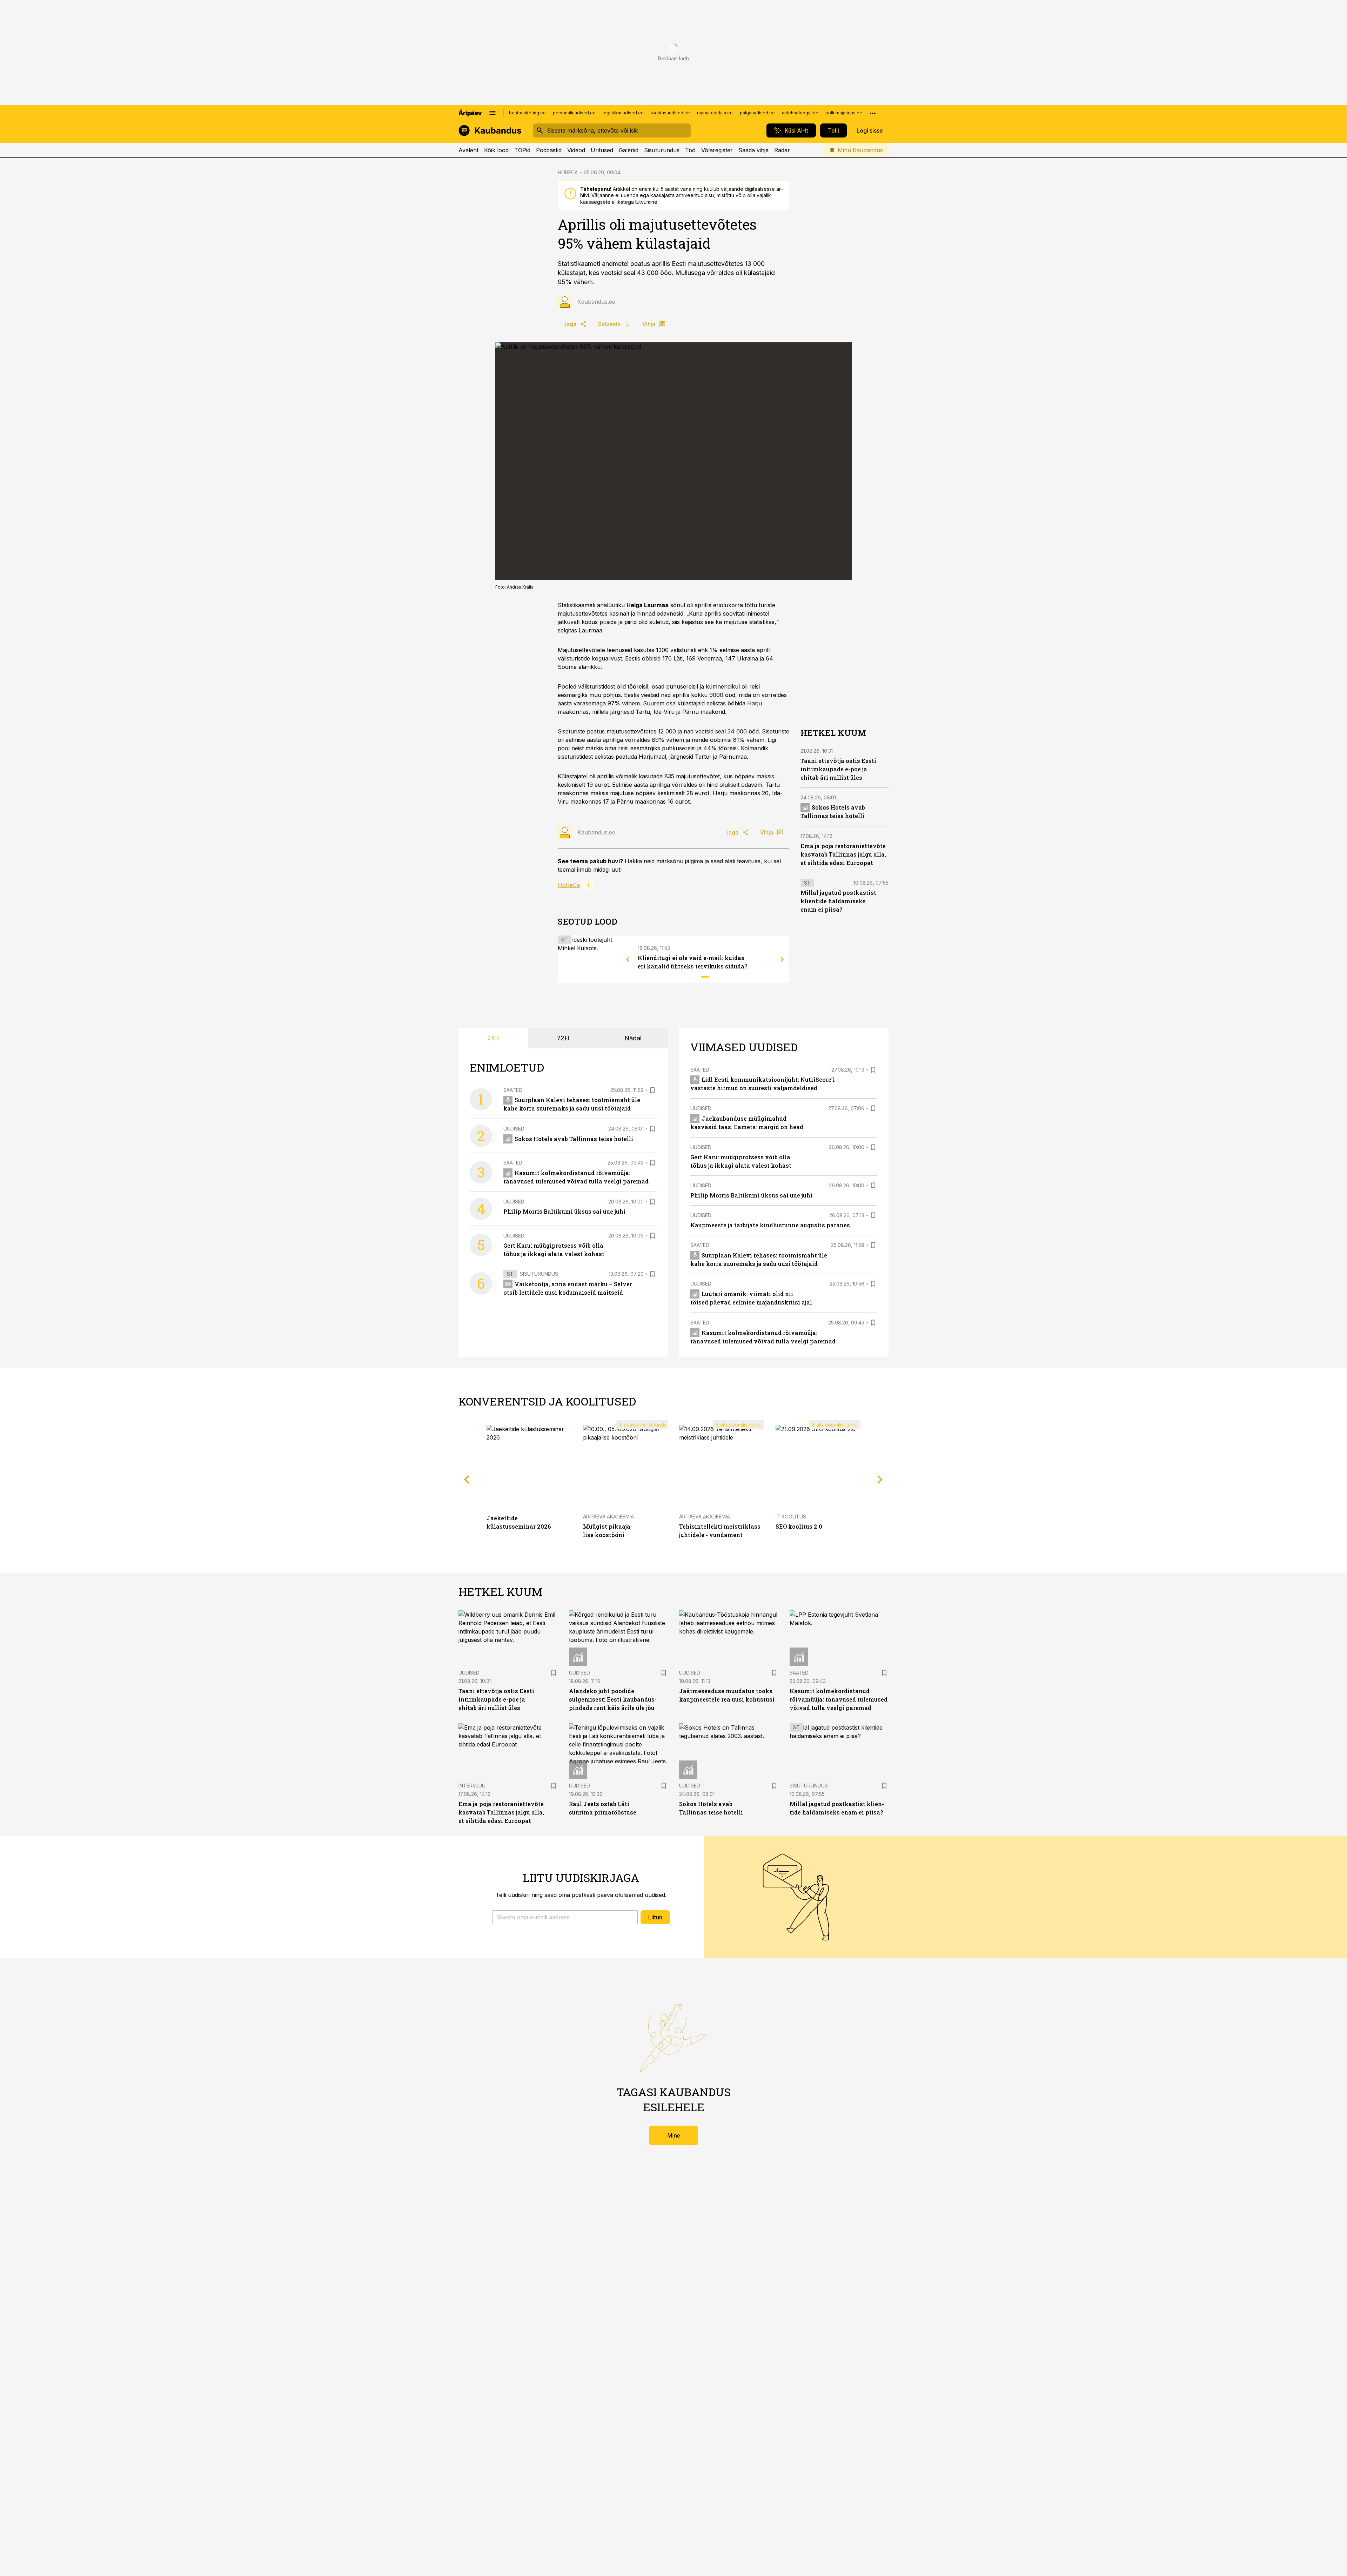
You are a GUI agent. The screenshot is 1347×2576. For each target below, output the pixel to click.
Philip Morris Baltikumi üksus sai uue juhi (564, 1211)
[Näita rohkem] (873, 113)
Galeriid (629, 150)
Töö (690, 150)
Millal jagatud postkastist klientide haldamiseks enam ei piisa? (838, 901)
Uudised (514, 1129)
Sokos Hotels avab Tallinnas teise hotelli (574, 1139)
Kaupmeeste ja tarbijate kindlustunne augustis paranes (770, 1225)
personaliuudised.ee (574, 113)
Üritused (602, 150)
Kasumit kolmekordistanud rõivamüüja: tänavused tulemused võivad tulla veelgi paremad (839, 1699)
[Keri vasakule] (628, 959)
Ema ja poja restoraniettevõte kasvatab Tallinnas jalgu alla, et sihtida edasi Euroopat (843, 854)
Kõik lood (496, 150)
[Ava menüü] (492, 113)
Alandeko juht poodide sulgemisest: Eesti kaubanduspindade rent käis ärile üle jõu (613, 1699)
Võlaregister (717, 150)
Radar (782, 150)
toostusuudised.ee (670, 113)
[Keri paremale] (782, 959)
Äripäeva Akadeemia (608, 1517)
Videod (576, 150)
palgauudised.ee (757, 113)
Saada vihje (753, 150)
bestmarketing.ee (527, 113)
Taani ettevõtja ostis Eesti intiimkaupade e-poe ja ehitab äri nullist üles (838, 769)
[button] (565, 1917)
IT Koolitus (791, 1517)
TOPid (522, 150)
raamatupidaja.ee (715, 113)
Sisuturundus (662, 150)
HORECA (568, 172)
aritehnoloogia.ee (800, 113)
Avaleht (468, 150)
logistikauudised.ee (623, 113)
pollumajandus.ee (844, 113)
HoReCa (569, 885)
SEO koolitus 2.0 (799, 1526)
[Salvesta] (652, 1090)
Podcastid (549, 150)
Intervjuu (472, 1786)
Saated (513, 1090)
